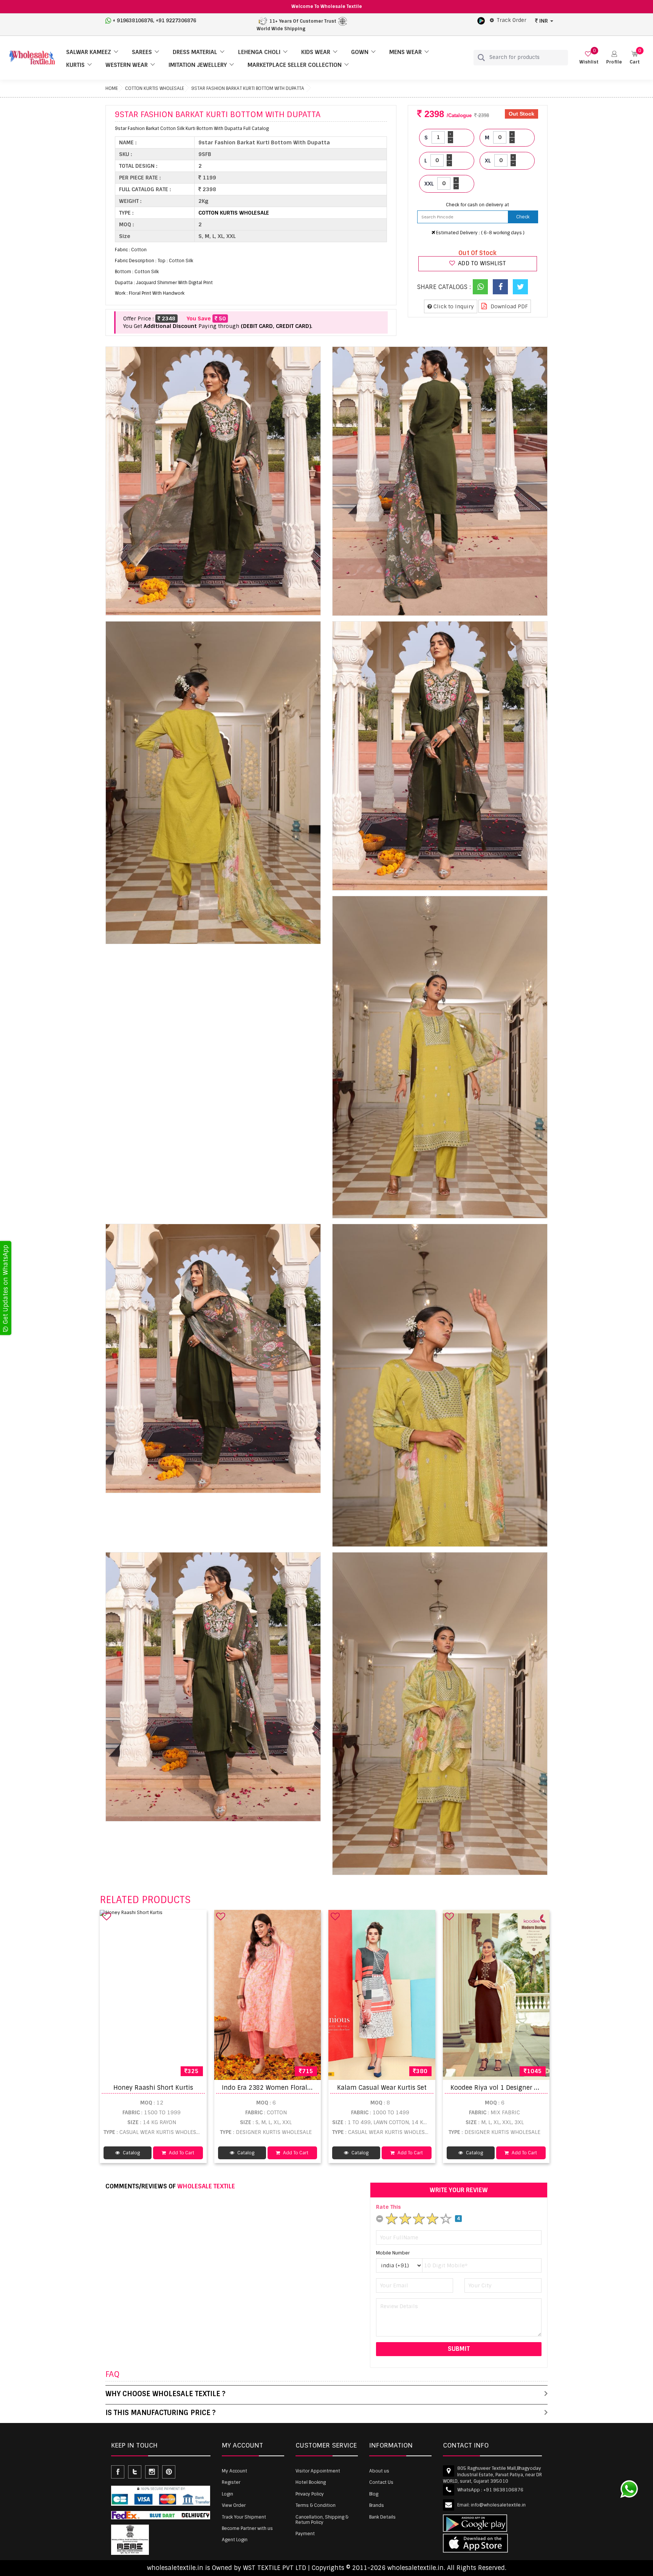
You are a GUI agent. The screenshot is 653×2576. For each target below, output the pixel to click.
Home (112, 88)
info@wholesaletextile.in (498, 2505)
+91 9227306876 (176, 21)
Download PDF (508, 306)
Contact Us (381, 2482)
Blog (374, 2494)
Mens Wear (405, 52)
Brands (377, 2505)
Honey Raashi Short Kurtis (153, 2088)
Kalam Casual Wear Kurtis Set (382, 2088)
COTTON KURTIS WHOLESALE (155, 88)
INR (544, 21)
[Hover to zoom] (213, 481)
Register (231, 2482)
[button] (614, 58)
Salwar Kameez (89, 52)
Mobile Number (393, 2253)
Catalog (131, 2153)
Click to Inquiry (453, 306)
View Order (234, 2505)
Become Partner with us (247, 2528)
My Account (234, 2471)
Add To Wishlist (481, 263)
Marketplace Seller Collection (295, 65)
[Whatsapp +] (480, 287)
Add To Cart (181, 2153)
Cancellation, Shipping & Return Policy (322, 2520)
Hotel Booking (311, 2482)
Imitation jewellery (198, 65)
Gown (360, 52)
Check (523, 217)
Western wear (127, 65)
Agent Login (235, 2540)
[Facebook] (500, 287)
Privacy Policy (310, 2494)
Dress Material (195, 52)
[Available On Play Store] (481, 20)
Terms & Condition (316, 2505)
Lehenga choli (259, 52)
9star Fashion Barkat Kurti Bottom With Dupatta (248, 88)
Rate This (388, 2207)
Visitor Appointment (318, 2471)
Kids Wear (316, 52)
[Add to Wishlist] (107, 1916)
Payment (305, 2534)
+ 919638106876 (133, 21)
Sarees (142, 52)
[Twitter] (520, 287)
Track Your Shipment (244, 2517)
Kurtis (75, 65)
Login (227, 2494)
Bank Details (382, 2517)
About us (379, 2471)
